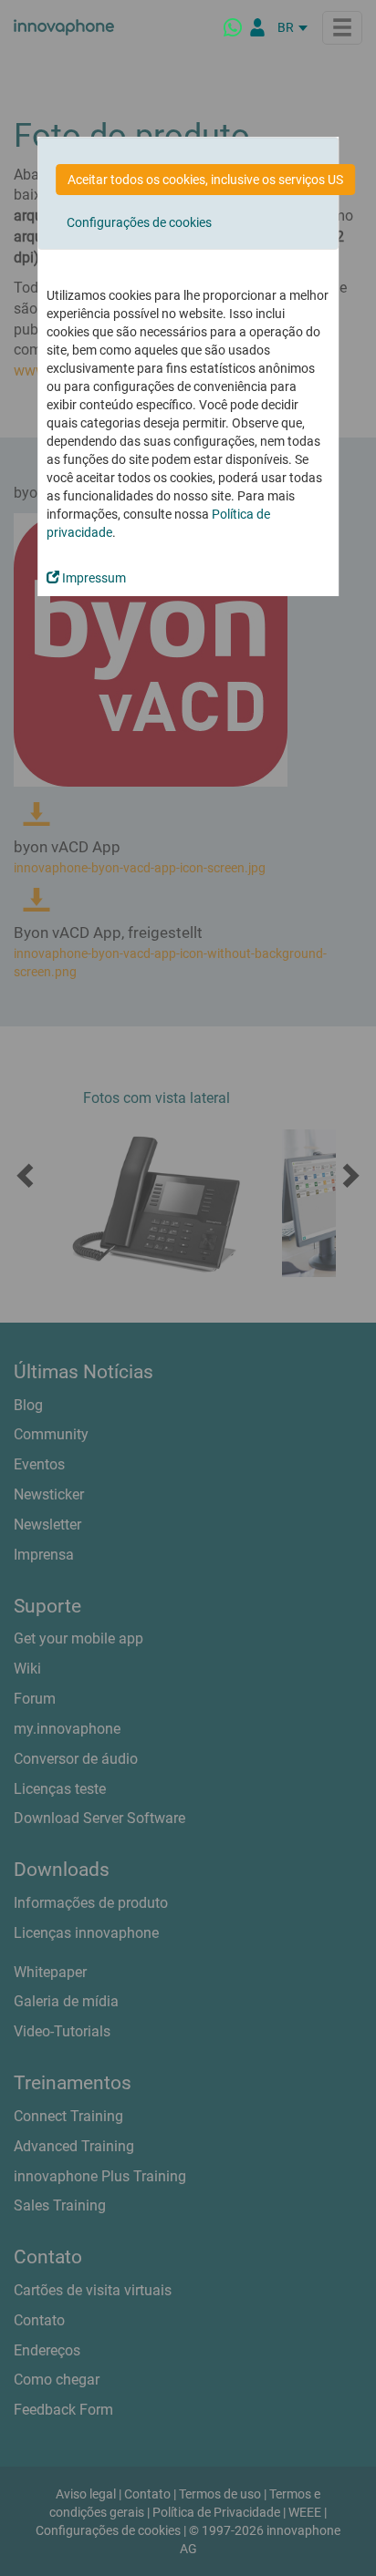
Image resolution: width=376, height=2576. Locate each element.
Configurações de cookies (139, 222)
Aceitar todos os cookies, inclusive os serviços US (205, 180)
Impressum (93, 578)
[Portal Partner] (257, 27)
